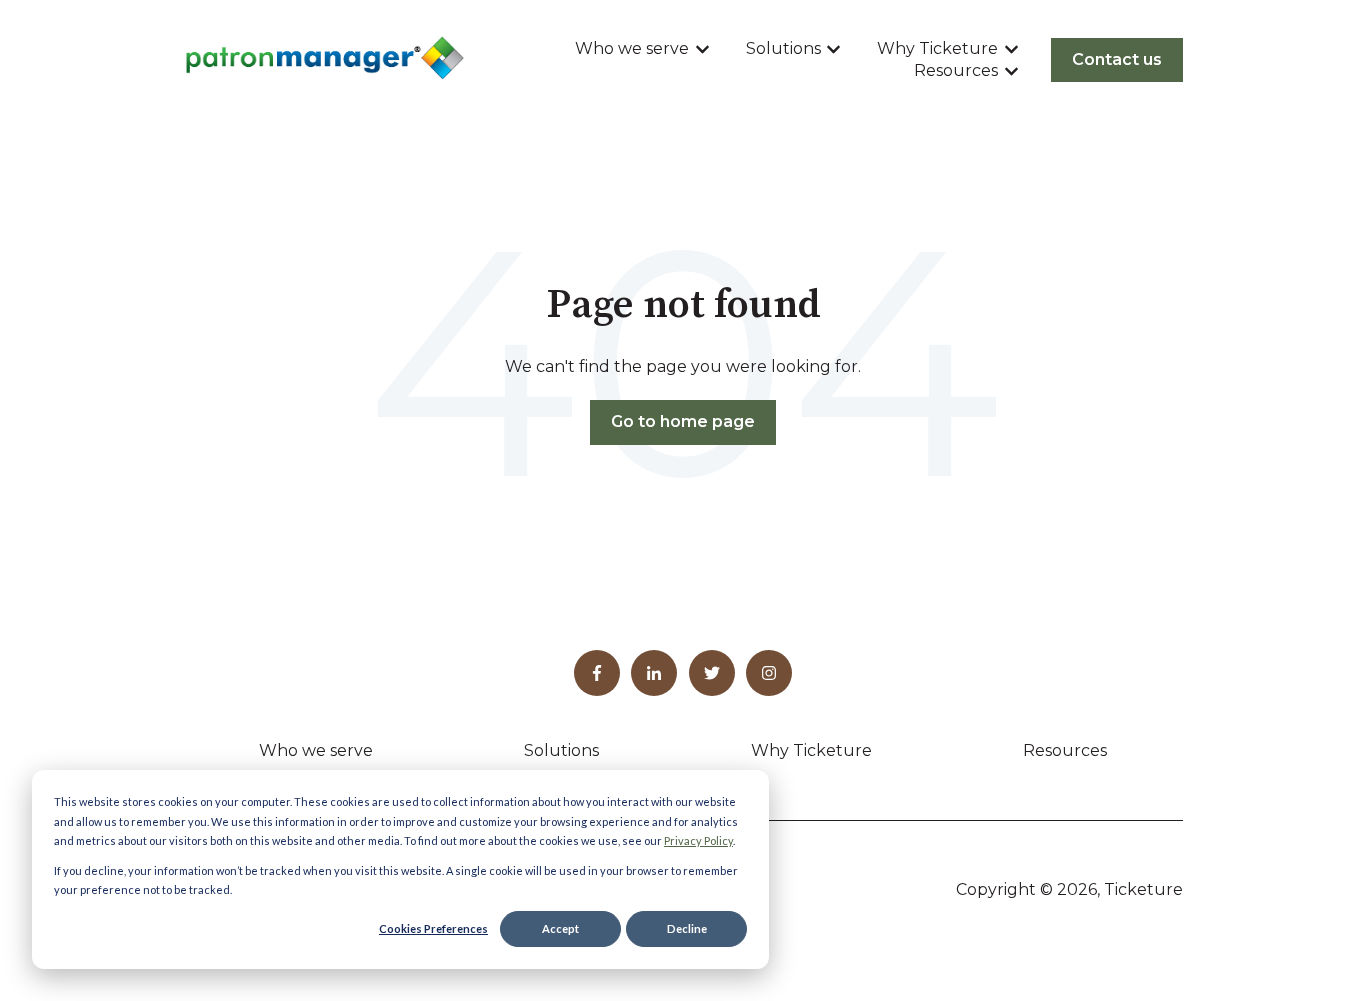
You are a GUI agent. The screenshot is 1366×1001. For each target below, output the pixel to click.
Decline (687, 928)
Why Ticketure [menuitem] (811, 750)
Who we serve (632, 48)
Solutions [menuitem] (561, 750)
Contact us (1117, 59)
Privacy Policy (698, 840)
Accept (560, 928)
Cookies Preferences (433, 928)
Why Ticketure (937, 48)
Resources (956, 70)
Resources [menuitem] (1065, 750)
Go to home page (683, 421)
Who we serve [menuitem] (316, 750)
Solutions (783, 48)
